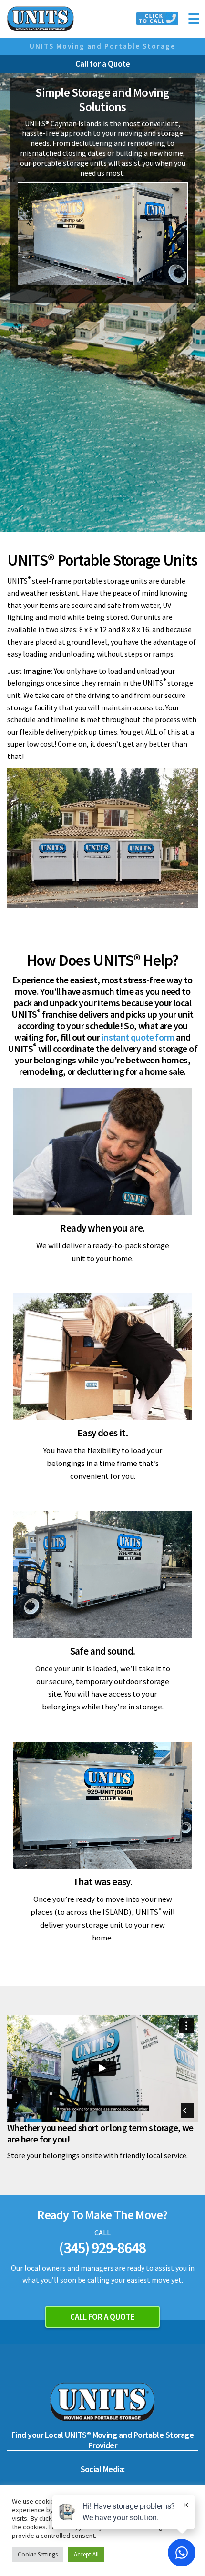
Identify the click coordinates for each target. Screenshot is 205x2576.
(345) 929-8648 (103, 2248)
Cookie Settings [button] (38, 2554)
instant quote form (138, 1037)
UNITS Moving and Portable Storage (102, 46)
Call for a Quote (103, 64)
